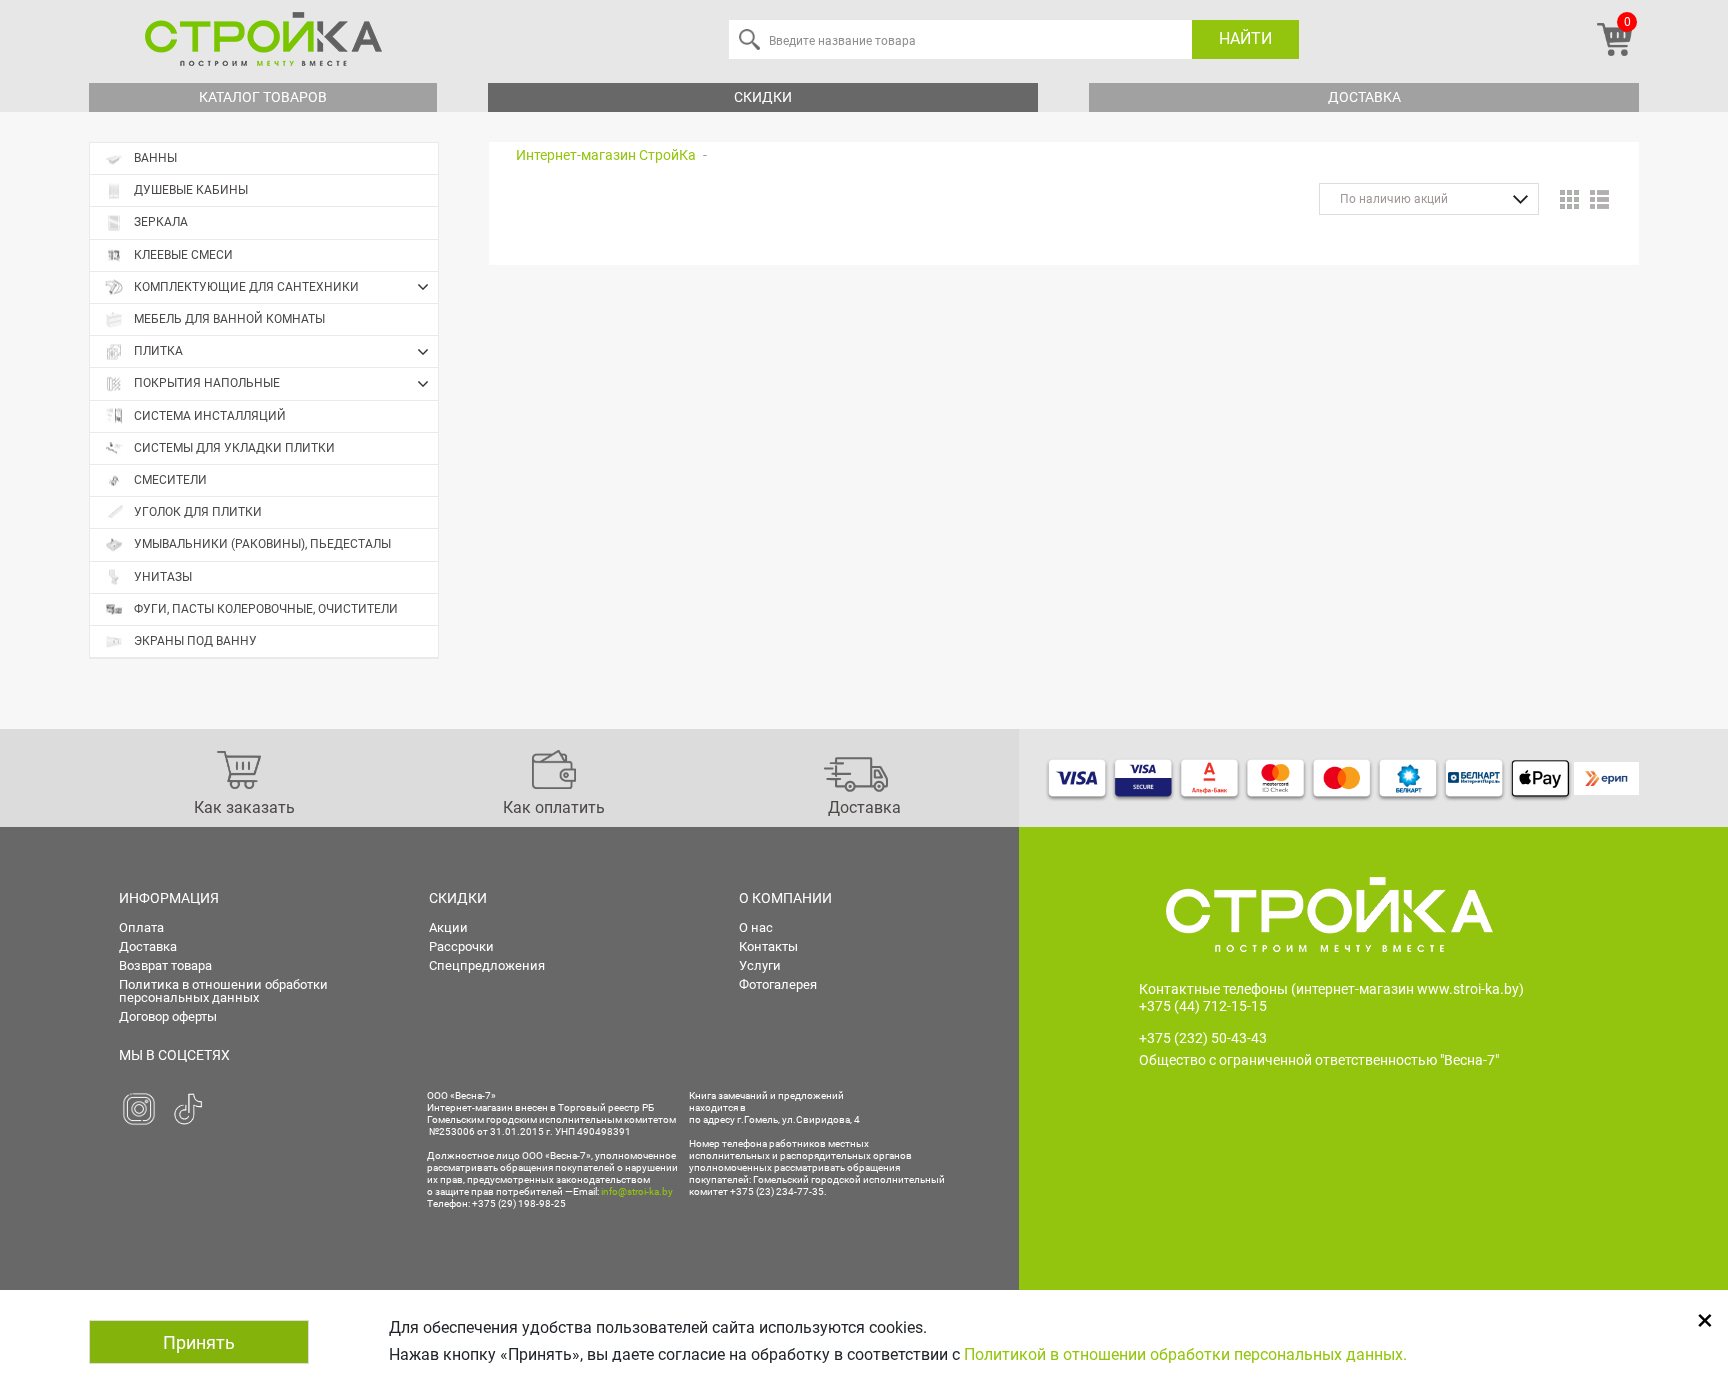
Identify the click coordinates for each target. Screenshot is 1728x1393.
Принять (199, 1342)
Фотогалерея (778, 984)
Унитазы (163, 577)
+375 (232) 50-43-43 (1203, 1038)
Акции (448, 927)
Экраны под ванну (195, 641)
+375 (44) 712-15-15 (1203, 1006)
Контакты (768, 946)
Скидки (763, 97)
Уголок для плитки (198, 512)
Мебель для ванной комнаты (229, 319)
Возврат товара (165, 965)
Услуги (760, 965)
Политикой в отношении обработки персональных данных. (1185, 1354)
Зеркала (161, 222)
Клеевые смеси (183, 255)
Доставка (1364, 97)
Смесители (170, 480)
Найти (1245, 38)
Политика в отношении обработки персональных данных (223, 991)
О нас (756, 927)
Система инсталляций (210, 416)
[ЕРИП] (1606, 778)
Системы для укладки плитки (234, 448)
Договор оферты (168, 1016)
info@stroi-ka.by (637, 1191)
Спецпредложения (487, 965)
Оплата (141, 927)
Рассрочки (461, 946)
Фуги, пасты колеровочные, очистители (266, 609)
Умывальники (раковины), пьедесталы (262, 544)
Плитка (158, 351)
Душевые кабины (191, 190)
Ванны (155, 158)
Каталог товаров (263, 97)
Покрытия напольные (207, 383)
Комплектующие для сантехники (246, 287)
